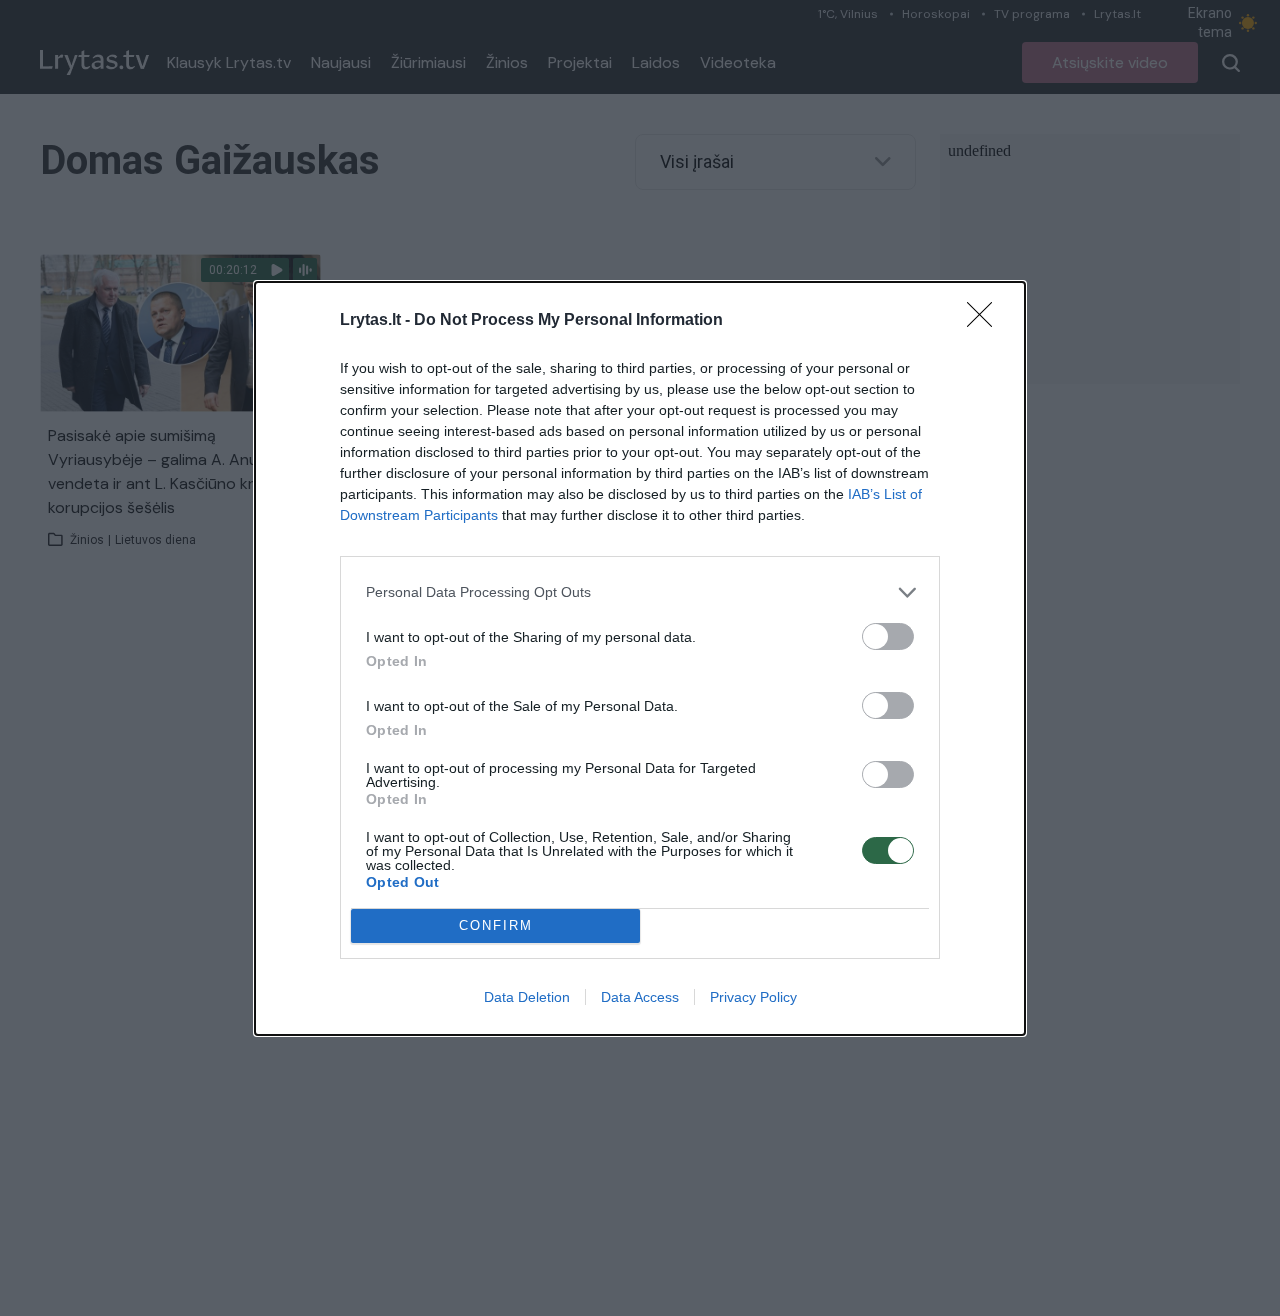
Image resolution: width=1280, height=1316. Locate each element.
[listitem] (640, 592)
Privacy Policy (753, 997)
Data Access (640, 997)
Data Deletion (527, 997)
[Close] (986, 321)
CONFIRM (496, 925)
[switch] (888, 636)
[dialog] (640, 658)
